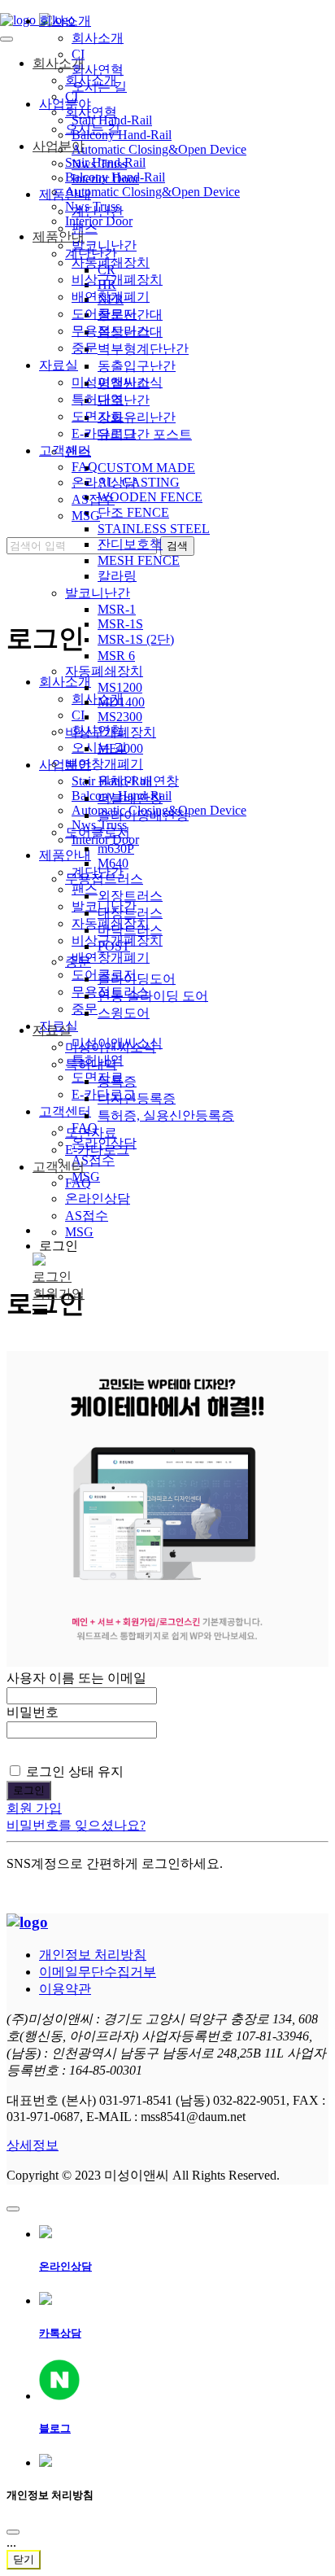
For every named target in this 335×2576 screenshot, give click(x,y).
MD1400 (121, 702)
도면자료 (91, 1133)
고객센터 (59, 1167)
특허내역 (91, 1064)
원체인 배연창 (138, 781)
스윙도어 (124, 1013)
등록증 (117, 1081)
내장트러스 (130, 913)
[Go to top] (13, 2209)
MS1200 (120, 687)
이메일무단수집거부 (98, 1972)
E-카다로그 (97, 1150)
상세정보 (33, 2145)
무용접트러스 (104, 879)
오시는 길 (99, 87)
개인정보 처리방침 (93, 1955)
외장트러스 (130, 896)
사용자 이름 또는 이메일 (76, 1678)
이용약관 (65, 1989)
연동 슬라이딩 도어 (153, 996)
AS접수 (87, 1216)
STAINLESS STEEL (154, 529)
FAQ (78, 1183)
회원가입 (59, 1294)
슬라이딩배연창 (143, 815)
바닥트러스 (130, 930)
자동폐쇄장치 (104, 671)
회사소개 (65, 21)
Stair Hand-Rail (112, 120)
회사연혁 (98, 70)
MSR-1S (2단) (136, 639)
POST (114, 946)
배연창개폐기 (104, 764)
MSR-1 (117, 609)
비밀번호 (33, 1712)
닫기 (24, 2559)
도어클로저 (98, 832)
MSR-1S (120, 624)
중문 (78, 962)
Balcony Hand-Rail (122, 135)
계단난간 (98, 211)
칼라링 (117, 576)
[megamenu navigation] (40, 1310)
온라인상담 (98, 1198)
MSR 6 (116, 656)
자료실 (52, 1030)
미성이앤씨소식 (111, 1047)
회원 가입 (34, 1808)
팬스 (85, 228)
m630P (116, 848)
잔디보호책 (130, 544)
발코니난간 (98, 593)
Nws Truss (99, 164)
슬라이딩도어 (137, 979)
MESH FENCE (139, 560)
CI (78, 54)
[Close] (13, 2532)
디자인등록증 (137, 1098)
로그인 (52, 1277)
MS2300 (120, 717)
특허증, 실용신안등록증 (166, 1115)
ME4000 (120, 748)
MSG (79, 1232)
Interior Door (105, 179)
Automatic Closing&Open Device (159, 149)
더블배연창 (130, 798)
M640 (113, 863)
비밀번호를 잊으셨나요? (76, 1825)
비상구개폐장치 (111, 732)
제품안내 (65, 194)
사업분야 (65, 104)
